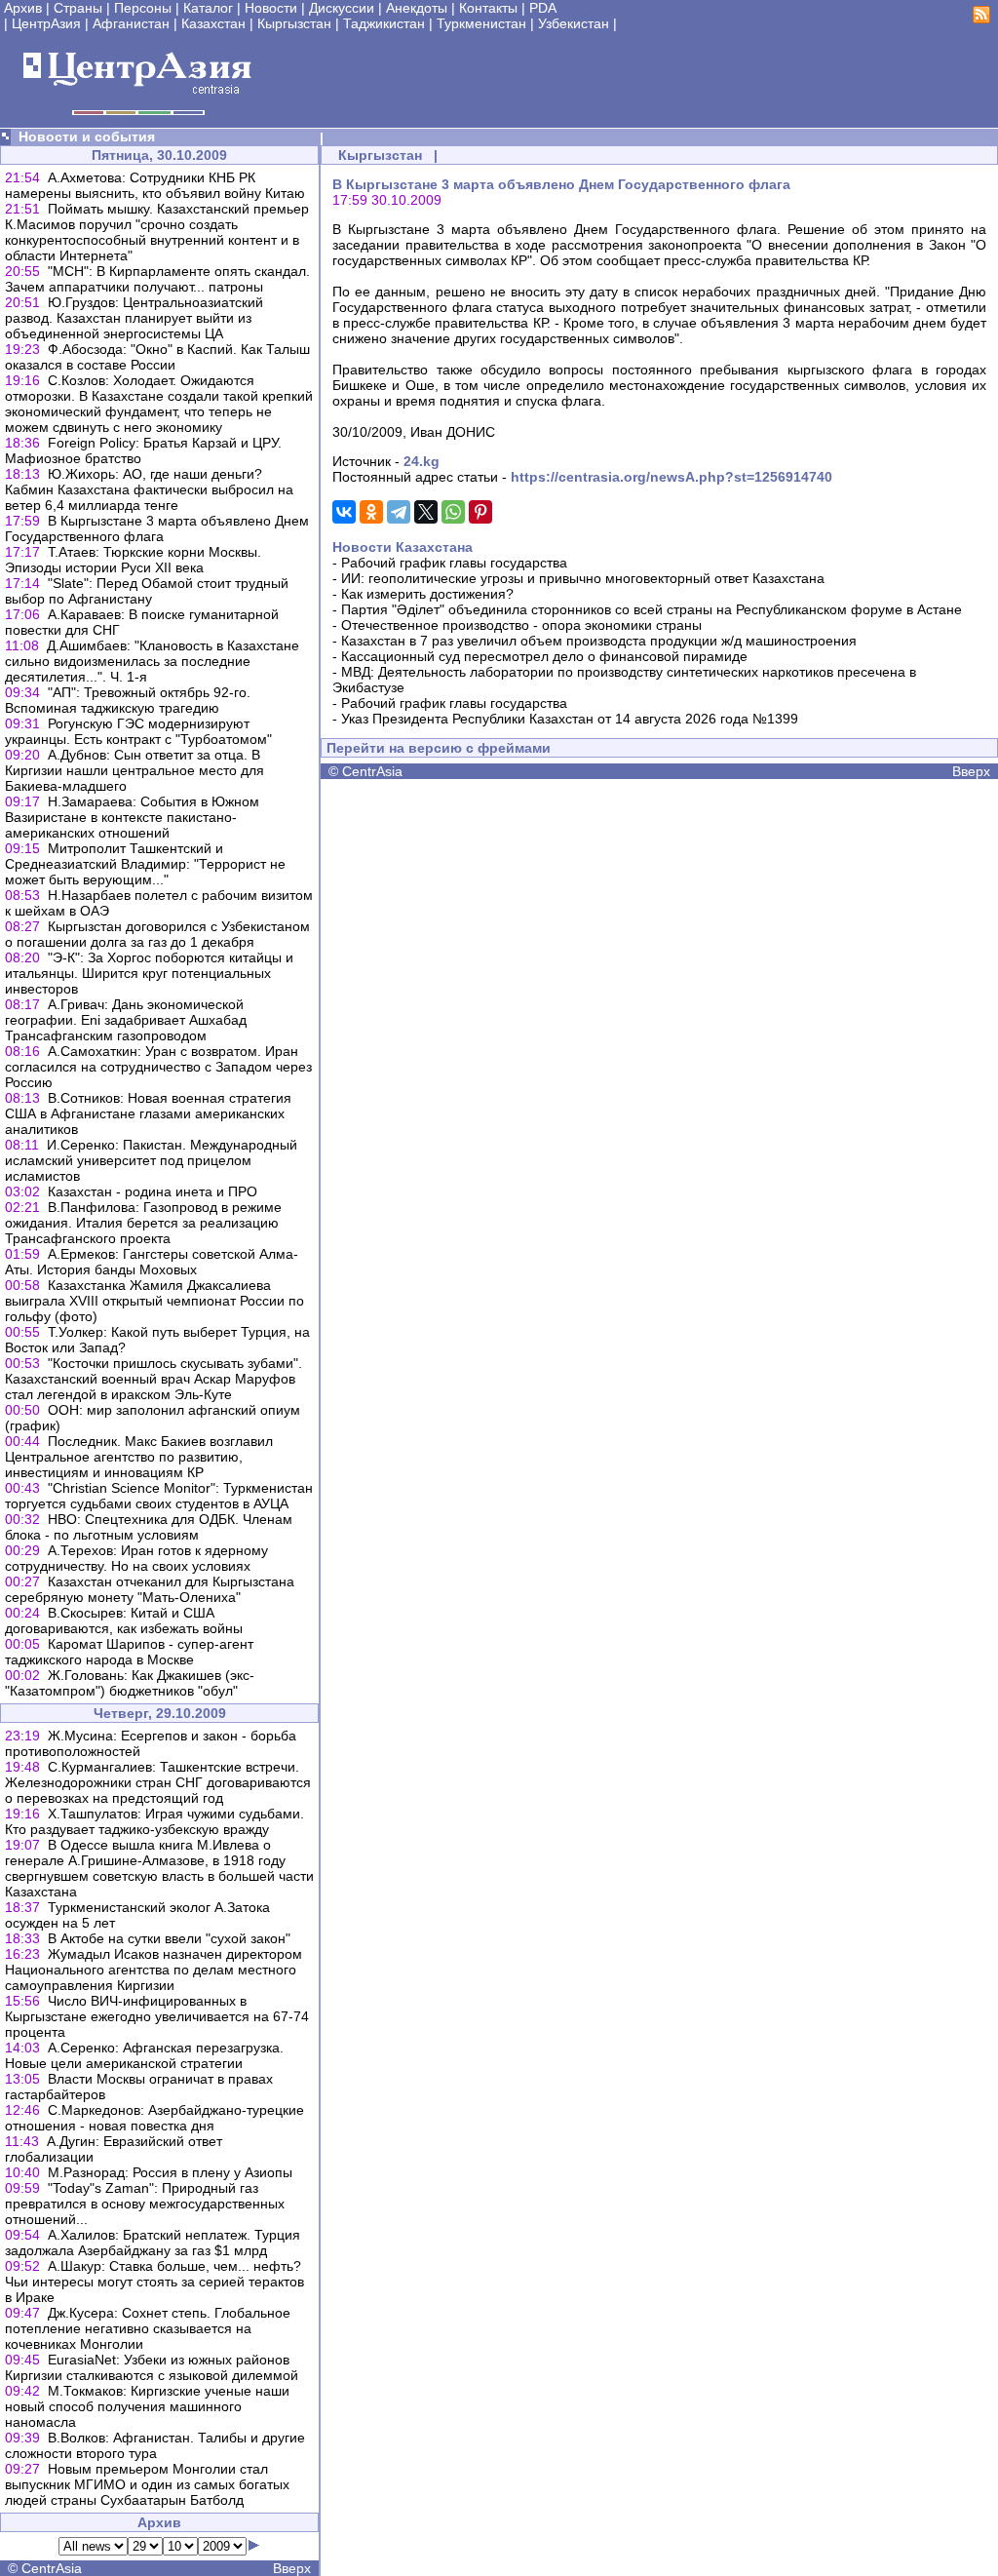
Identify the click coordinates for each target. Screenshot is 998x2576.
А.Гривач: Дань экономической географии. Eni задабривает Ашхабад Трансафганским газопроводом (126, 1020)
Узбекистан (574, 23)
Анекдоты (417, 8)
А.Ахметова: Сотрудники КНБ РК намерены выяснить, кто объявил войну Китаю (155, 185)
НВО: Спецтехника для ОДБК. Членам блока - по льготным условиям (149, 1527)
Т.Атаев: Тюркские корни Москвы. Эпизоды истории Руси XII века (133, 560)
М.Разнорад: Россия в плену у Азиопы (170, 2172)
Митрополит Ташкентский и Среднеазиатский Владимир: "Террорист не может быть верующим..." (145, 864)
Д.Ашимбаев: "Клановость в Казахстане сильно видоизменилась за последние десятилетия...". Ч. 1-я (152, 661)
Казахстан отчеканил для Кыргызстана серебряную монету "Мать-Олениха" (150, 1589)
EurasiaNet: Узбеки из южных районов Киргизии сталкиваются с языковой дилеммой (152, 2367)
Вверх (292, 2568)
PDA (543, 8)
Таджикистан (384, 23)
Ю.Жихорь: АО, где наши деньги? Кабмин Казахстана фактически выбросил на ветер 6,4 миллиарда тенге (149, 489)
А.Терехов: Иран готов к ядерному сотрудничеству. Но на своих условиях (136, 1558)
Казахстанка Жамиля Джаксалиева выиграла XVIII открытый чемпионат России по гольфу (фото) (154, 1301)
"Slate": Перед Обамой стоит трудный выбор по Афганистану (147, 591)
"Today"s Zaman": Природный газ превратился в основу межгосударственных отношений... (145, 2204)
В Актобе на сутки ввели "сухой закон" (169, 1938)
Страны (78, 8)
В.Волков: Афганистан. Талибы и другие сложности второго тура (155, 2445)
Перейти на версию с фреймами (439, 748)
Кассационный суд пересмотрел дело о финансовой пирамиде (544, 656)
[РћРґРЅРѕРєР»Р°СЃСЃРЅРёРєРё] (371, 512)
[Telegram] (399, 512)
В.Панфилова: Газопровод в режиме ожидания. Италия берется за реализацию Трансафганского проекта (143, 1223)
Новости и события (87, 137)
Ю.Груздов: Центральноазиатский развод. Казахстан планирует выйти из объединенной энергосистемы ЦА (134, 318)
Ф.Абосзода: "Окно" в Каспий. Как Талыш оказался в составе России (157, 357)
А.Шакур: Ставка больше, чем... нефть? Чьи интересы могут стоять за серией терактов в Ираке (154, 2282)
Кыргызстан (294, 23)
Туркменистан (481, 23)
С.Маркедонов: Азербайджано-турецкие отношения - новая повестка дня (154, 2118)
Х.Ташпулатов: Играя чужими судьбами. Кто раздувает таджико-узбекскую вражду (154, 1821)
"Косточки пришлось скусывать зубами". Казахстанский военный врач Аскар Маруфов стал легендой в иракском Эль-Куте (154, 1379)
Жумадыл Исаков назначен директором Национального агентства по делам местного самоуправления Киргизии (154, 1970)
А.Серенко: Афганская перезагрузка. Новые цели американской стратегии (144, 2055)
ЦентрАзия (46, 23)
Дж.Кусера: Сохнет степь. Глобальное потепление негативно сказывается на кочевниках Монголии (148, 2328)
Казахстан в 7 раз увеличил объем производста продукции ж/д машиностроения (599, 641)
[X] (426, 512)
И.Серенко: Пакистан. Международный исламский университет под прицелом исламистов (151, 1160)
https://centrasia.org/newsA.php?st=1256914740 (672, 477)
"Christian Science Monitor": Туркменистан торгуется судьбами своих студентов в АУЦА (159, 1496)
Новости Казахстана (403, 547)
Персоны (143, 8)
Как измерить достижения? (427, 594)
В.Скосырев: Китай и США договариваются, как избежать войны (124, 1620)
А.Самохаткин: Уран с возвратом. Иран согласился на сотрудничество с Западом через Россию (158, 1067)
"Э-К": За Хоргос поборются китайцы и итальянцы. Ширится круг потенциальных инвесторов (149, 973)
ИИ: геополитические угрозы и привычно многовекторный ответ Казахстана (583, 578)
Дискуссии (342, 8)
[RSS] (981, 19)
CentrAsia (52, 2568)
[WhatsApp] (453, 512)
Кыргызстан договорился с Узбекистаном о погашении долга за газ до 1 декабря (157, 934)
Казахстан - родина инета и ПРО (153, 1191)
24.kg (422, 461)
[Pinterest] (480, 512)
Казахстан (213, 23)
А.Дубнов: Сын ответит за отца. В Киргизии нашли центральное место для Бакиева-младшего (134, 770)
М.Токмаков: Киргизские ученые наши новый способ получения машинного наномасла (147, 2406)
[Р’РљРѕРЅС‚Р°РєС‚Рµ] (344, 512)
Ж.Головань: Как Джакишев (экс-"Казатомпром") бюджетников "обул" (130, 1683)
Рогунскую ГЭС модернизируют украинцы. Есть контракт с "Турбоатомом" (138, 731)
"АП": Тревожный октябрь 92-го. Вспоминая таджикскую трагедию (128, 700)
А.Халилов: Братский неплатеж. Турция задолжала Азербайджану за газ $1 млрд (153, 2243)
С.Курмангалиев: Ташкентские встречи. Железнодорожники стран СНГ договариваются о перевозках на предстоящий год (158, 1782)
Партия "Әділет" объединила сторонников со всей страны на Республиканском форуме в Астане (652, 609)
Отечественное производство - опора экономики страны (521, 625)
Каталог (208, 8)
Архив (23, 8)
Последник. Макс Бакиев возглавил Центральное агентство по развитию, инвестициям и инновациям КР (139, 1457)
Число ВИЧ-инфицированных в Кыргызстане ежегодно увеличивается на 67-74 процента (157, 2016)
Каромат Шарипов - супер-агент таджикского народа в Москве (129, 1652)
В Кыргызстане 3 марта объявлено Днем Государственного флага (157, 528)
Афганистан (131, 23)
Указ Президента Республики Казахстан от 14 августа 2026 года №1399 (570, 719)
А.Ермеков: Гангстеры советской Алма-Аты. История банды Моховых (152, 1262)
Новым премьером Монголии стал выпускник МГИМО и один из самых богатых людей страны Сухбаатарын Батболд (147, 2484)
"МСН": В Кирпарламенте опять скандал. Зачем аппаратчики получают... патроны (157, 279)
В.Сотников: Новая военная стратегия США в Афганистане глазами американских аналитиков (148, 1113)
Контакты (488, 8)
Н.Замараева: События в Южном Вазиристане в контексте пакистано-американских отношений (132, 817)
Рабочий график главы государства (454, 563)
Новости (271, 8)
